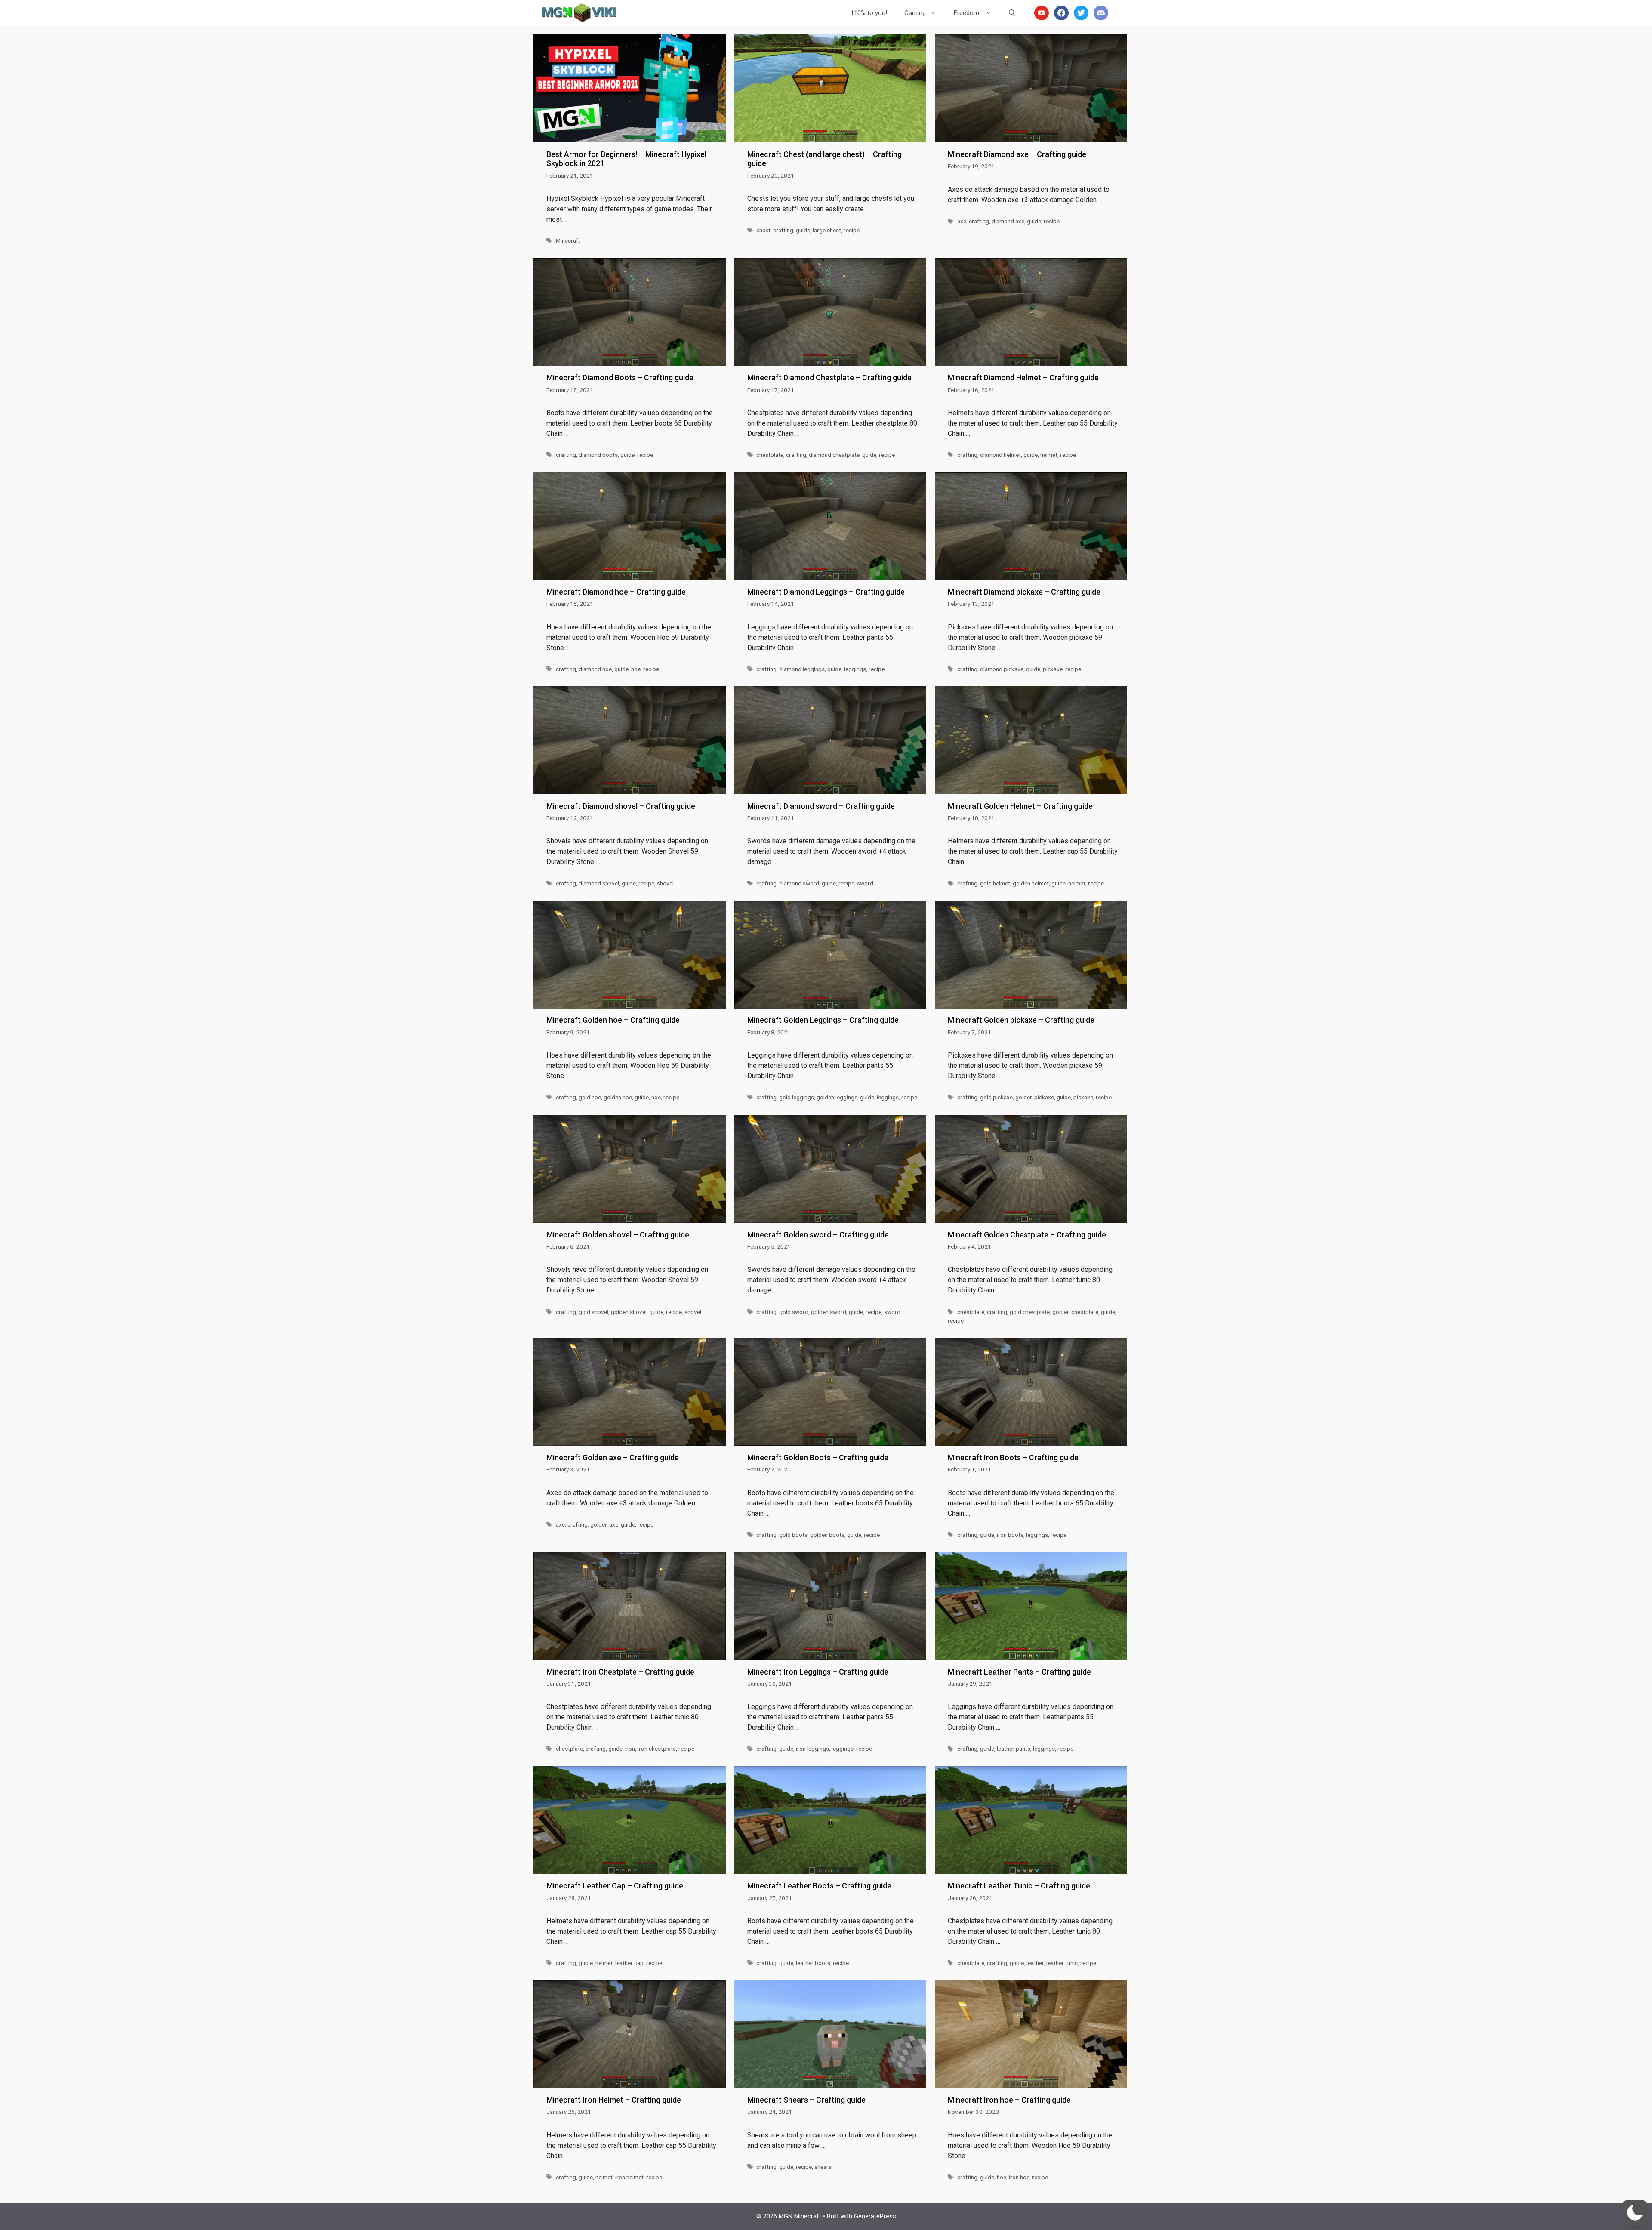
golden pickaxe (1035, 1097)
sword (865, 883)
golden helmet (1031, 883)
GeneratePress (875, 2216)
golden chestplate (1075, 1312)
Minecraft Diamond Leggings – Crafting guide (826, 592)
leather (1035, 1963)
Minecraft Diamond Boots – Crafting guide (620, 378)
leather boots (813, 1963)
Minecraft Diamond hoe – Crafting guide (616, 592)
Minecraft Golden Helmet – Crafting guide (1020, 806)
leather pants (1014, 1749)
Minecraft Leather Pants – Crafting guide (1019, 1672)
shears (823, 2167)
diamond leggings (802, 669)
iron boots (1010, 1535)
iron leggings (812, 1749)
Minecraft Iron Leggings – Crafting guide (818, 1672)
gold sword (794, 1312)
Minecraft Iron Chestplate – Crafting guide (620, 1672)
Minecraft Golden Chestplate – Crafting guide (1027, 1235)
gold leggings (797, 1097)
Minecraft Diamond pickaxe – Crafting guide (1024, 592)
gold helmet (995, 883)
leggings (855, 669)
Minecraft (568, 241)
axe (962, 221)
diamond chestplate (834, 455)
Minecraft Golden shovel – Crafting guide (618, 1235)
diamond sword (799, 883)
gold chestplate (1030, 1312)
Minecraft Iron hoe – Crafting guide (1009, 2100)
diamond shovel (599, 883)
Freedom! (967, 13)
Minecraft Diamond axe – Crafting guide (1017, 154)
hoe (636, 669)
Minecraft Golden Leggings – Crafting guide (823, 1020)
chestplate (770, 455)
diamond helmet (1000, 455)
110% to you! (869, 13)
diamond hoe (595, 669)
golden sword (829, 1312)
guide (803, 230)
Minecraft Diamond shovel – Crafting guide (621, 806)
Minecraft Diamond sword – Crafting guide (821, 806)
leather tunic (1062, 1963)
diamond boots (598, 455)
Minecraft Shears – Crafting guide (806, 2100)
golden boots (827, 1535)
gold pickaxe (996, 1097)
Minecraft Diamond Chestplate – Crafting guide (829, 378)
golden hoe (618, 1097)
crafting (783, 230)
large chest (827, 230)
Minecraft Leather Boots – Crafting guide (819, 1886)
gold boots (793, 1535)
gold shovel (593, 1312)
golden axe (604, 1524)
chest (763, 230)
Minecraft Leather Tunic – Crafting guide (1019, 1886)
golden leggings (837, 1097)
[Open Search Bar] (1012, 13)
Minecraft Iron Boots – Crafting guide (1013, 1457)
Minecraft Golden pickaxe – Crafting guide (1021, 1020)
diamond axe (1008, 221)
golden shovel (629, 1312)
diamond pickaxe (1002, 669)
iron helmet (629, 2177)
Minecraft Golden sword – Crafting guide (818, 1235)
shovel (665, 883)
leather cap (629, 1963)
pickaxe (1053, 669)
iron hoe (1019, 2177)
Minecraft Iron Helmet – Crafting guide (614, 2100)
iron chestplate (657, 1749)
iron (630, 1749)
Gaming (915, 13)
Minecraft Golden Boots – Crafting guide (818, 1457)
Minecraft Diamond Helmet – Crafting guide (1023, 378)
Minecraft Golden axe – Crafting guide (613, 1457)
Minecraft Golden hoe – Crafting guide (613, 1020)
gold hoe (590, 1097)
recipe (852, 230)
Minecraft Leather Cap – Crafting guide (615, 1886)
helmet (1049, 455)
